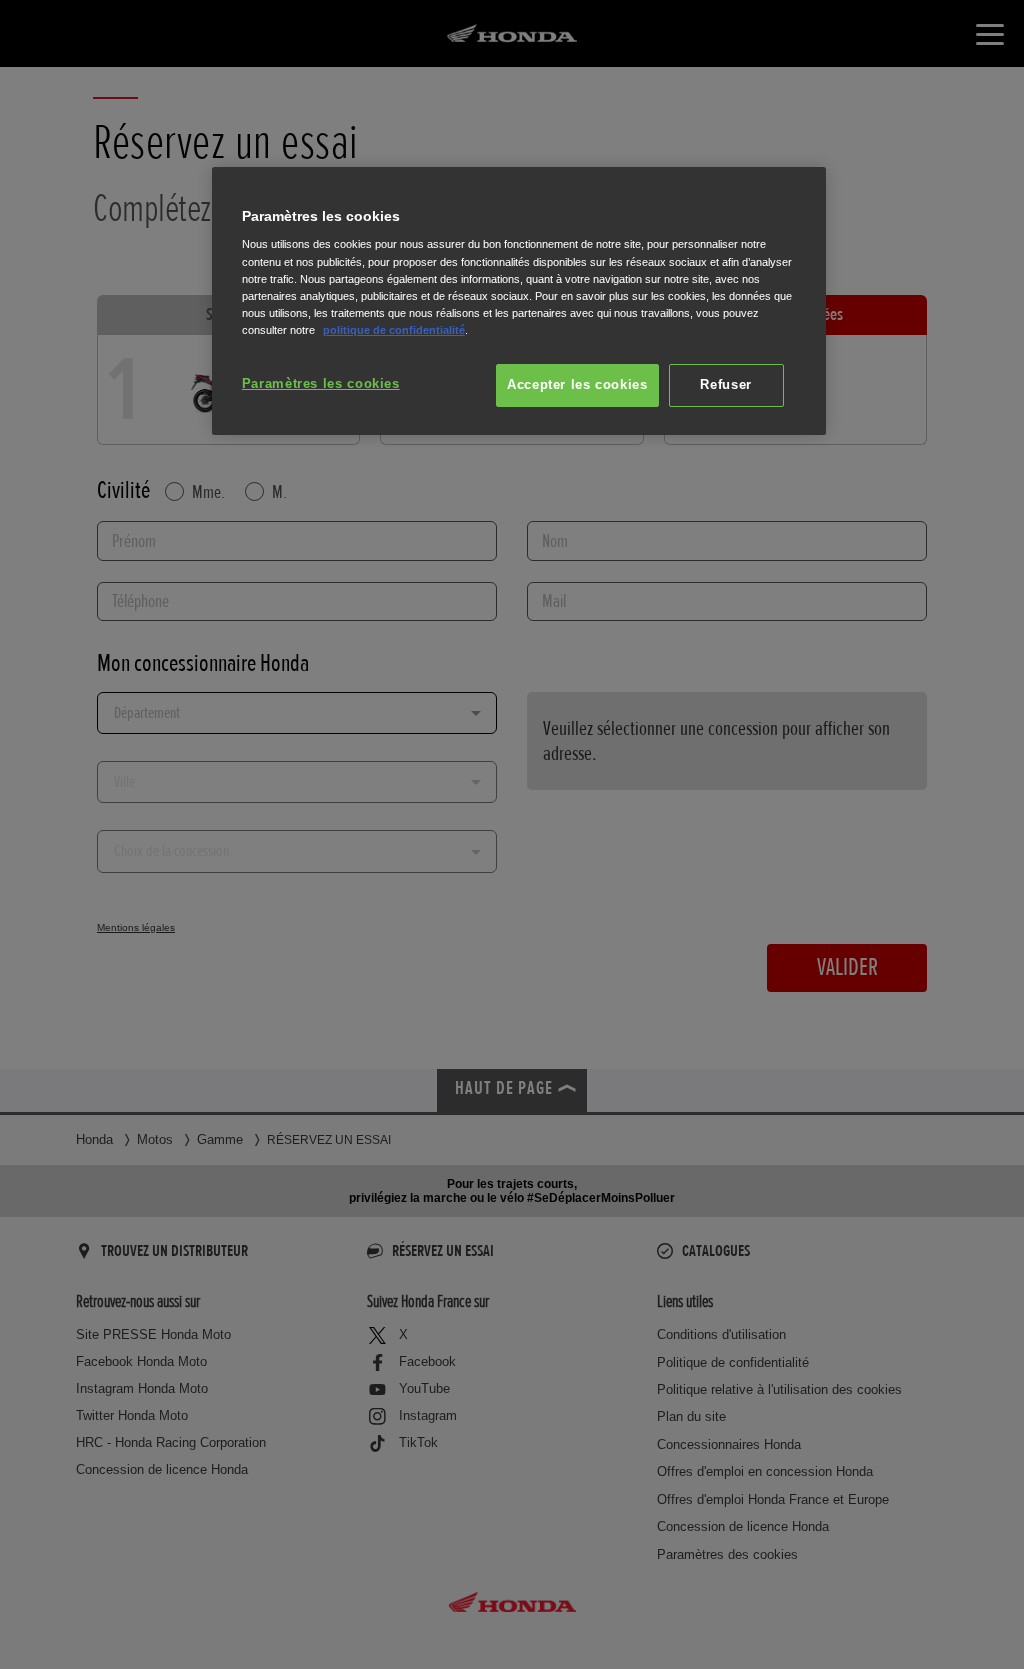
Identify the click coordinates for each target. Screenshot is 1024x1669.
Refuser (725, 385)
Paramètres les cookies (321, 384)
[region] (519, 301)
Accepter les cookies (577, 385)
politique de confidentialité (394, 330)
